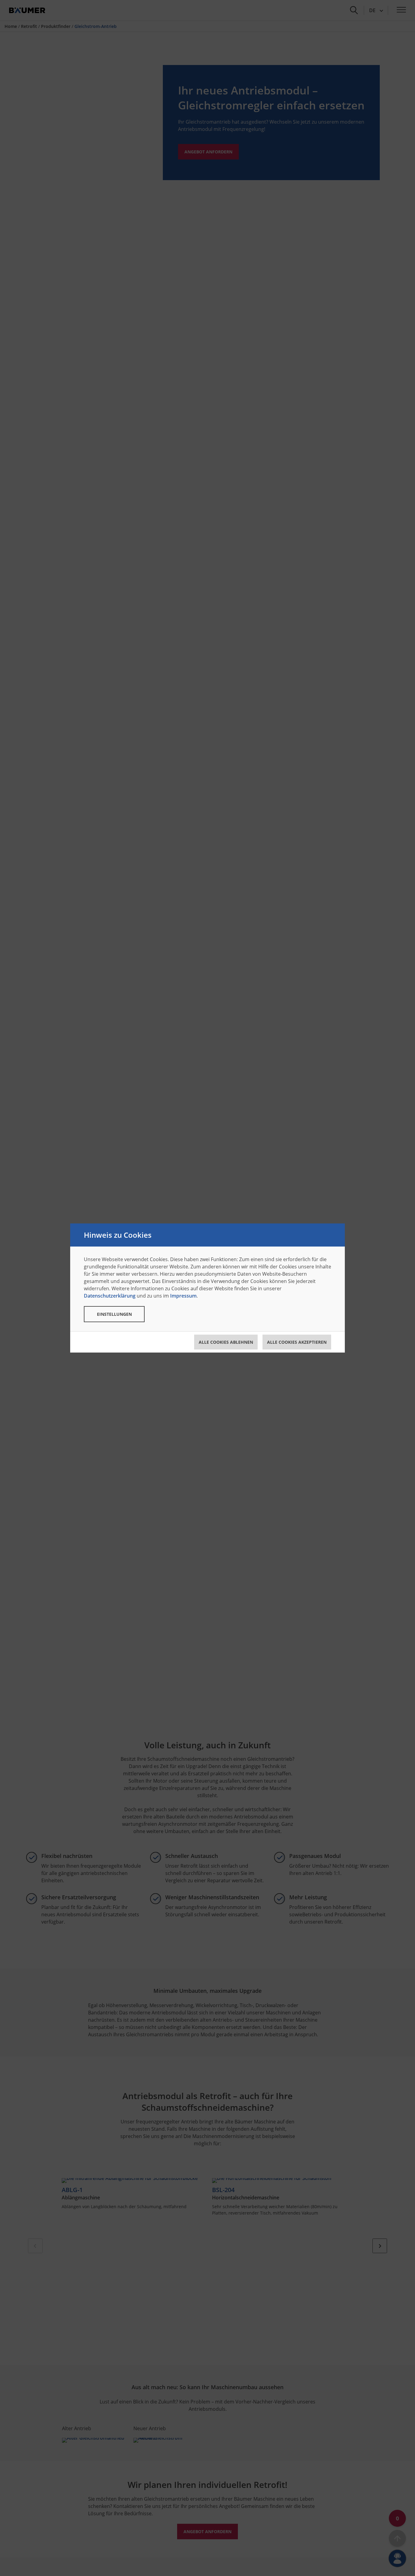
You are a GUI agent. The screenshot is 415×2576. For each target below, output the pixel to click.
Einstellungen (114, 1314)
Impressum (183, 1296)
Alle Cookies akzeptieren (297, 1342)
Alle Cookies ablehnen (226, 1342)
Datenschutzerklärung (110, 1296)
